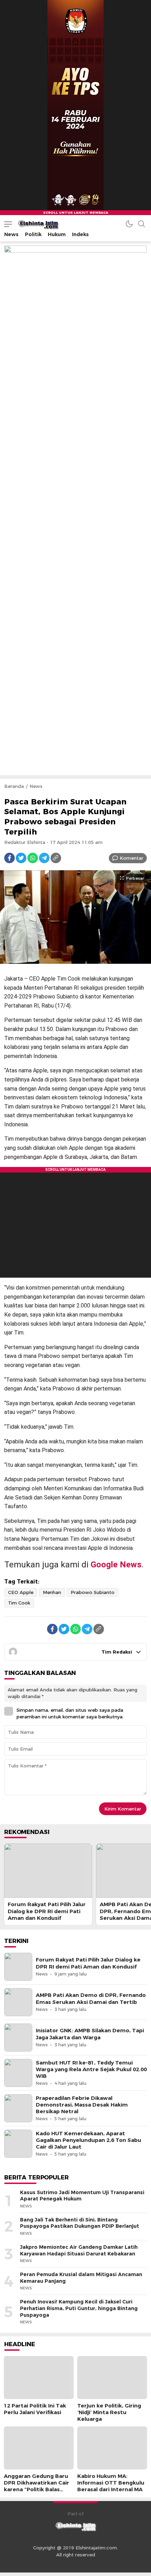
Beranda (14, 786)
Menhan (52, 1592)
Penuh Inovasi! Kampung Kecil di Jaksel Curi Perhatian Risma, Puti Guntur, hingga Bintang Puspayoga (79, 2308)
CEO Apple (21, 1592)
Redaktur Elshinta (25, 842)
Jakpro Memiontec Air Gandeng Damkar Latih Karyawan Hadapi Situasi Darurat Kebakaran (79, 2250)
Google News (116, 1565)
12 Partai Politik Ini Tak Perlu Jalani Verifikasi (35, 2409)
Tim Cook (19, 1603)
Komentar (132, 858)
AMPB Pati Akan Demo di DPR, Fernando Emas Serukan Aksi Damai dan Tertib (91, 1998)
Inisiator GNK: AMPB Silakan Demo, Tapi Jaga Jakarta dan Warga (90, 2034)
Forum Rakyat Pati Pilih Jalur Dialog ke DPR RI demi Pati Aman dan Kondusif (47, 1911)
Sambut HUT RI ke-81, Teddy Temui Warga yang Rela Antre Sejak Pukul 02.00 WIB (91, 2069)
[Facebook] (9, 858)
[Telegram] (44, 858)
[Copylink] (56, 858)
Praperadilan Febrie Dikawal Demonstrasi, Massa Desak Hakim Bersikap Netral (82, 2105)
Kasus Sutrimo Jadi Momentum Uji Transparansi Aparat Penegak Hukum (82, 2196)
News (36, 786)
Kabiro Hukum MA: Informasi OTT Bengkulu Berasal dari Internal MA (111, 2483)
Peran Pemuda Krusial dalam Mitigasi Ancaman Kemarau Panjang (81, 2278)
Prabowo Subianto (93, 1592)
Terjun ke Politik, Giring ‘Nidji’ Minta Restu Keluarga (109, 2412)
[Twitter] (21, 858)
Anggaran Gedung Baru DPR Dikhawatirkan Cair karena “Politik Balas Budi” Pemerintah (37, 2486)
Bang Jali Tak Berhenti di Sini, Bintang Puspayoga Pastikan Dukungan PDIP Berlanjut (80, 2223)
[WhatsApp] (33, 858)
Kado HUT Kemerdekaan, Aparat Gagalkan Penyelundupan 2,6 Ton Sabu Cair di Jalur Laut (88, 2140)
